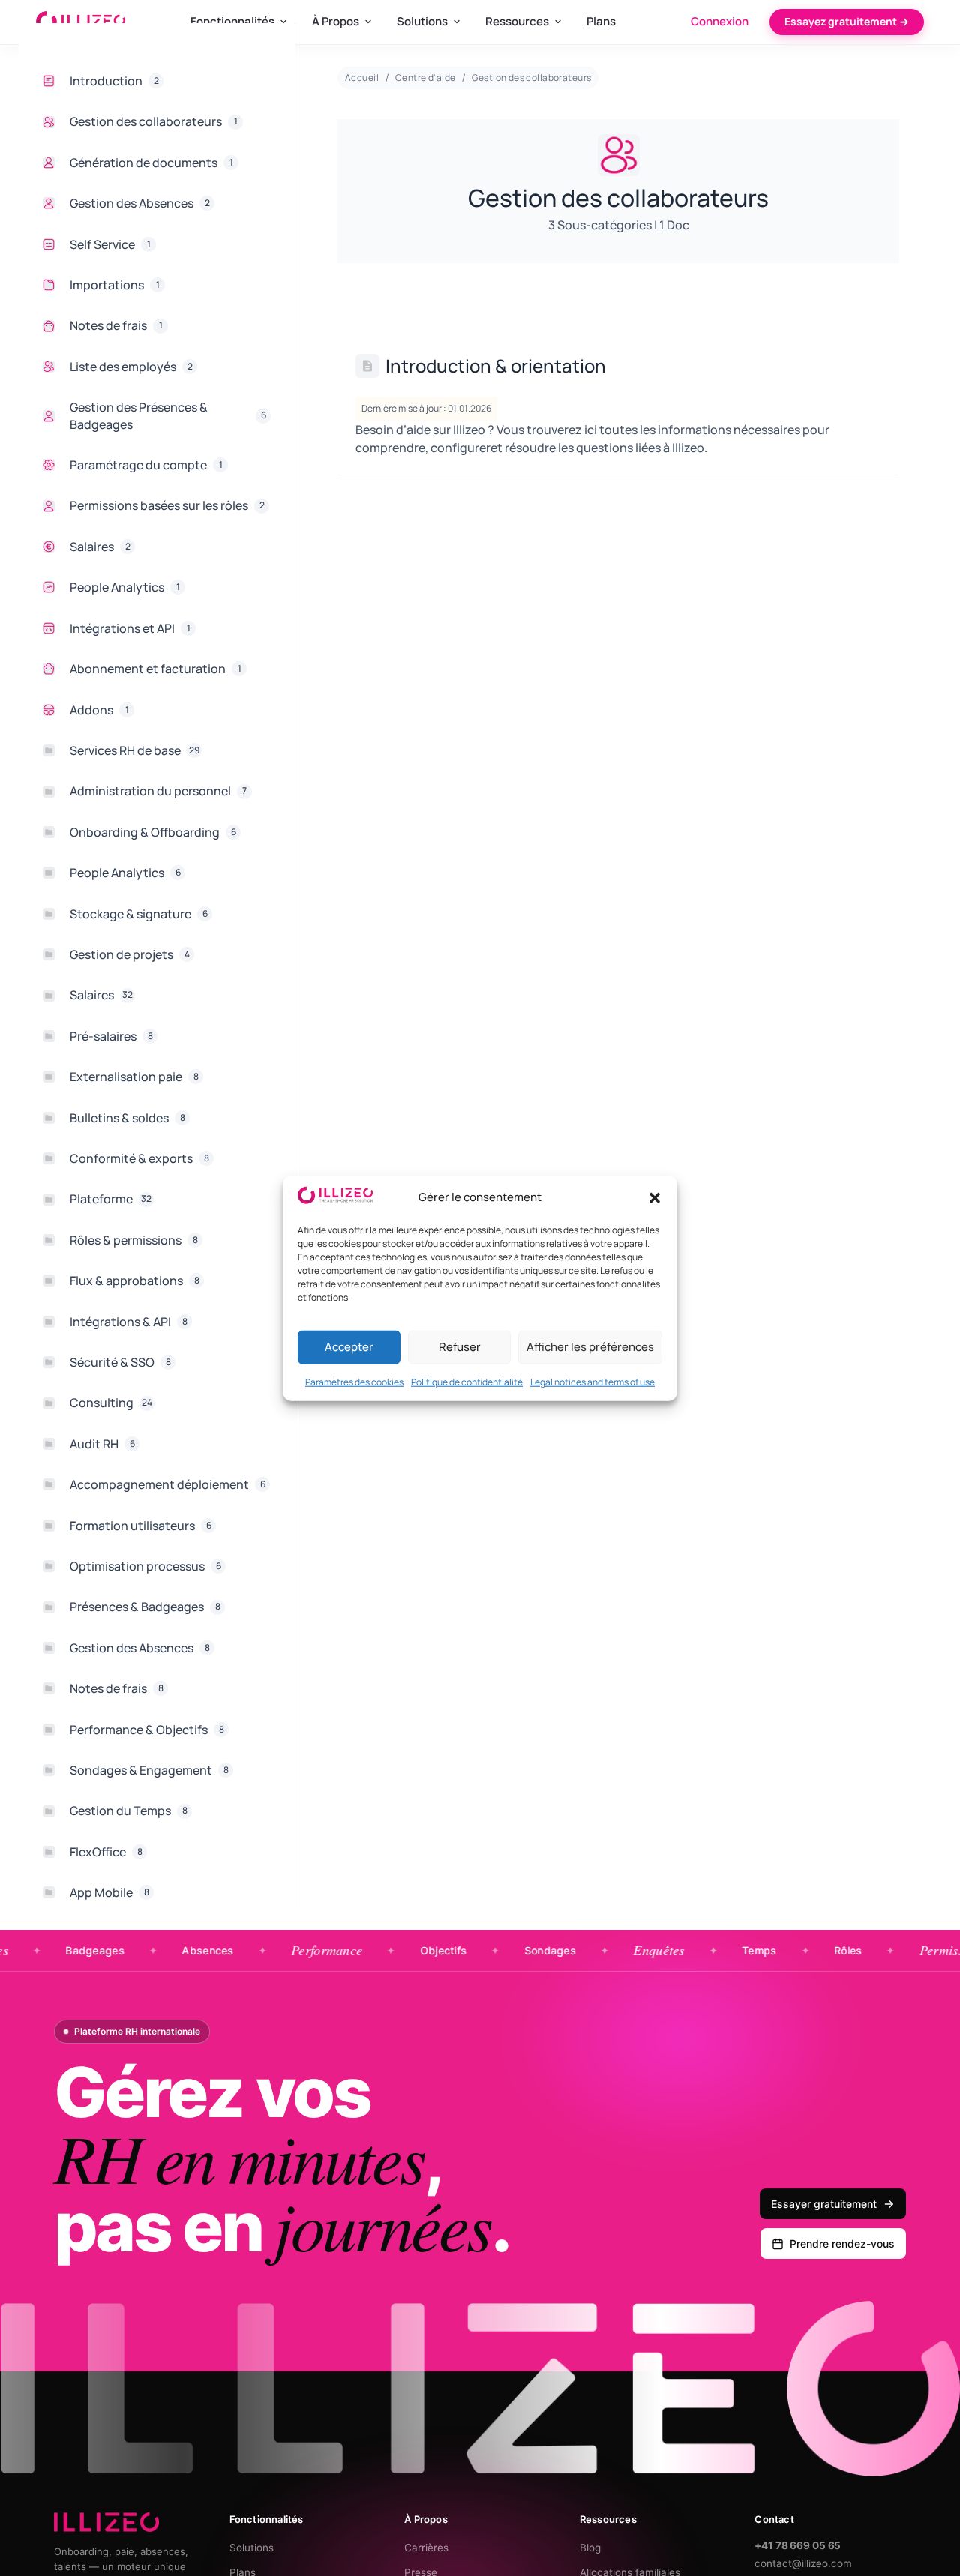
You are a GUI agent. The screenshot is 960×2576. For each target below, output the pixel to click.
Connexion (720, 21)
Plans (601, 21)
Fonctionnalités (232, 21)
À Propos (336, 21)
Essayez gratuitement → (847, 21)
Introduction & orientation (496, 365)
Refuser (460, 1347)
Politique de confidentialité (467, 1381)
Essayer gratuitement (824, 2204)
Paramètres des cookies (354, 1381)
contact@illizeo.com (803, 2563)
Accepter (349, 1347)
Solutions (422, 21)
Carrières (426, 2548)
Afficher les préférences (590, 1347)
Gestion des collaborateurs (531, 78)
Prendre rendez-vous (842, 2244)
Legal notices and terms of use (592, 1381)
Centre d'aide (425, 78)
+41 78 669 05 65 (798, 2545)
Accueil (362, 78)
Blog (590, 2548)
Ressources (517, 21)
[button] (655, 1197)
